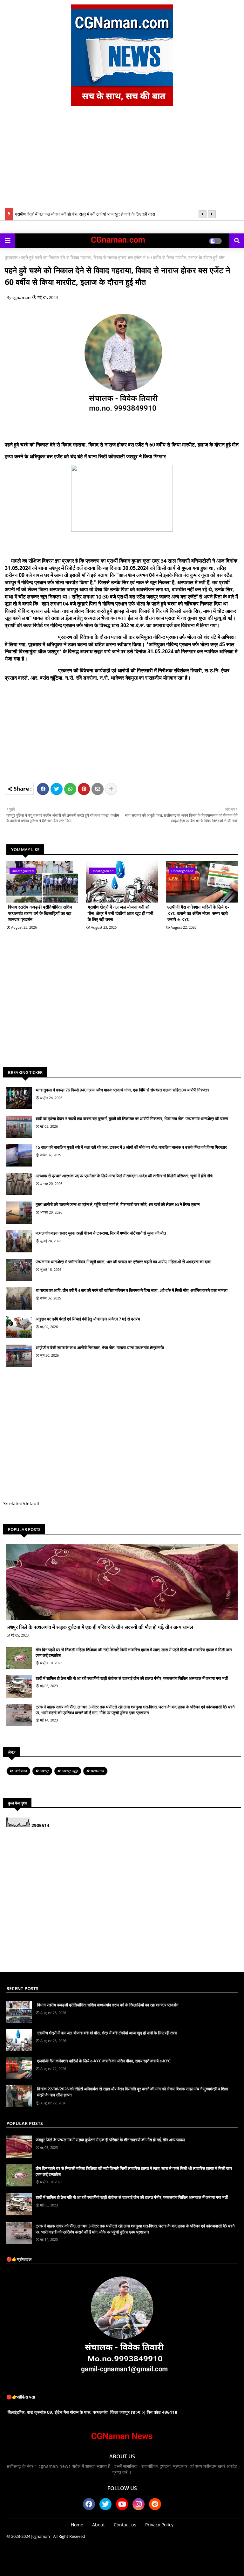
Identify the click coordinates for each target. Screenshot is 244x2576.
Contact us (125, 2525)
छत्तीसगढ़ (21, 1771)
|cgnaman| (41, 2536)
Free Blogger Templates (173, 2563)
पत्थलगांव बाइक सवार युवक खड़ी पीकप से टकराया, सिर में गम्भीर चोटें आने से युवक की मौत (101, 1233)
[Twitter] (57, 789)
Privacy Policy (159, 2525)
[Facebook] (43, 789)
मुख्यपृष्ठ (11, 257)
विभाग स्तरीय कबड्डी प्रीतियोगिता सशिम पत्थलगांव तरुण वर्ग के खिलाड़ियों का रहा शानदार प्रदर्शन (40, 913)
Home (77, 2525)
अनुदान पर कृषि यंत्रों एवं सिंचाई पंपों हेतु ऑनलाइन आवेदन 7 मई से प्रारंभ (88, 1319)
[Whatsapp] (70, 789)
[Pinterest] (84, 789)
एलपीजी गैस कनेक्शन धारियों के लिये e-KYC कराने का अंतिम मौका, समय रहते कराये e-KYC (198, 913)
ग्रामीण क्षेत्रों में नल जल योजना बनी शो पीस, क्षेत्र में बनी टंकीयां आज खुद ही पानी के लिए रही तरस (85, 214)
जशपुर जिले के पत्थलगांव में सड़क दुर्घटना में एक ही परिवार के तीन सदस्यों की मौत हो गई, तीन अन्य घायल (100, 1627)
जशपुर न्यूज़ (70, 1771)
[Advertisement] (122, 160)
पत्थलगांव (98, 1771)
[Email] (98, 789)
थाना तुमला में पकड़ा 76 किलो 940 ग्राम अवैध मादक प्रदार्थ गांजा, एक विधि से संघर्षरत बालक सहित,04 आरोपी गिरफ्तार (122, 1090)
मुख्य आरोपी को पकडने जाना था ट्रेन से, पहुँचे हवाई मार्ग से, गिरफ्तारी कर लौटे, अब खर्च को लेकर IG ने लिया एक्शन (118, 1204)
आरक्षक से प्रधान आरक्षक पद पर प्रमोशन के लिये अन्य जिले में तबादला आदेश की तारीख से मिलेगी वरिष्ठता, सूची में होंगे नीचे (124, 1176)
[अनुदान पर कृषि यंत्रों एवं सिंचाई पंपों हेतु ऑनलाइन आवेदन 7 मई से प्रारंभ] (19, 1327)
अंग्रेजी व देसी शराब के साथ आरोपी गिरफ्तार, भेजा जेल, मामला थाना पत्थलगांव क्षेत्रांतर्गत (100, 1347)
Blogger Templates (91, 2563)
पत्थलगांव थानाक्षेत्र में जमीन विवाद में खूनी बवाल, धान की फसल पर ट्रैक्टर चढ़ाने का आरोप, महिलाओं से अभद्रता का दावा (123, 1262)
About (98, 2525)
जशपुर (45, 1771)
